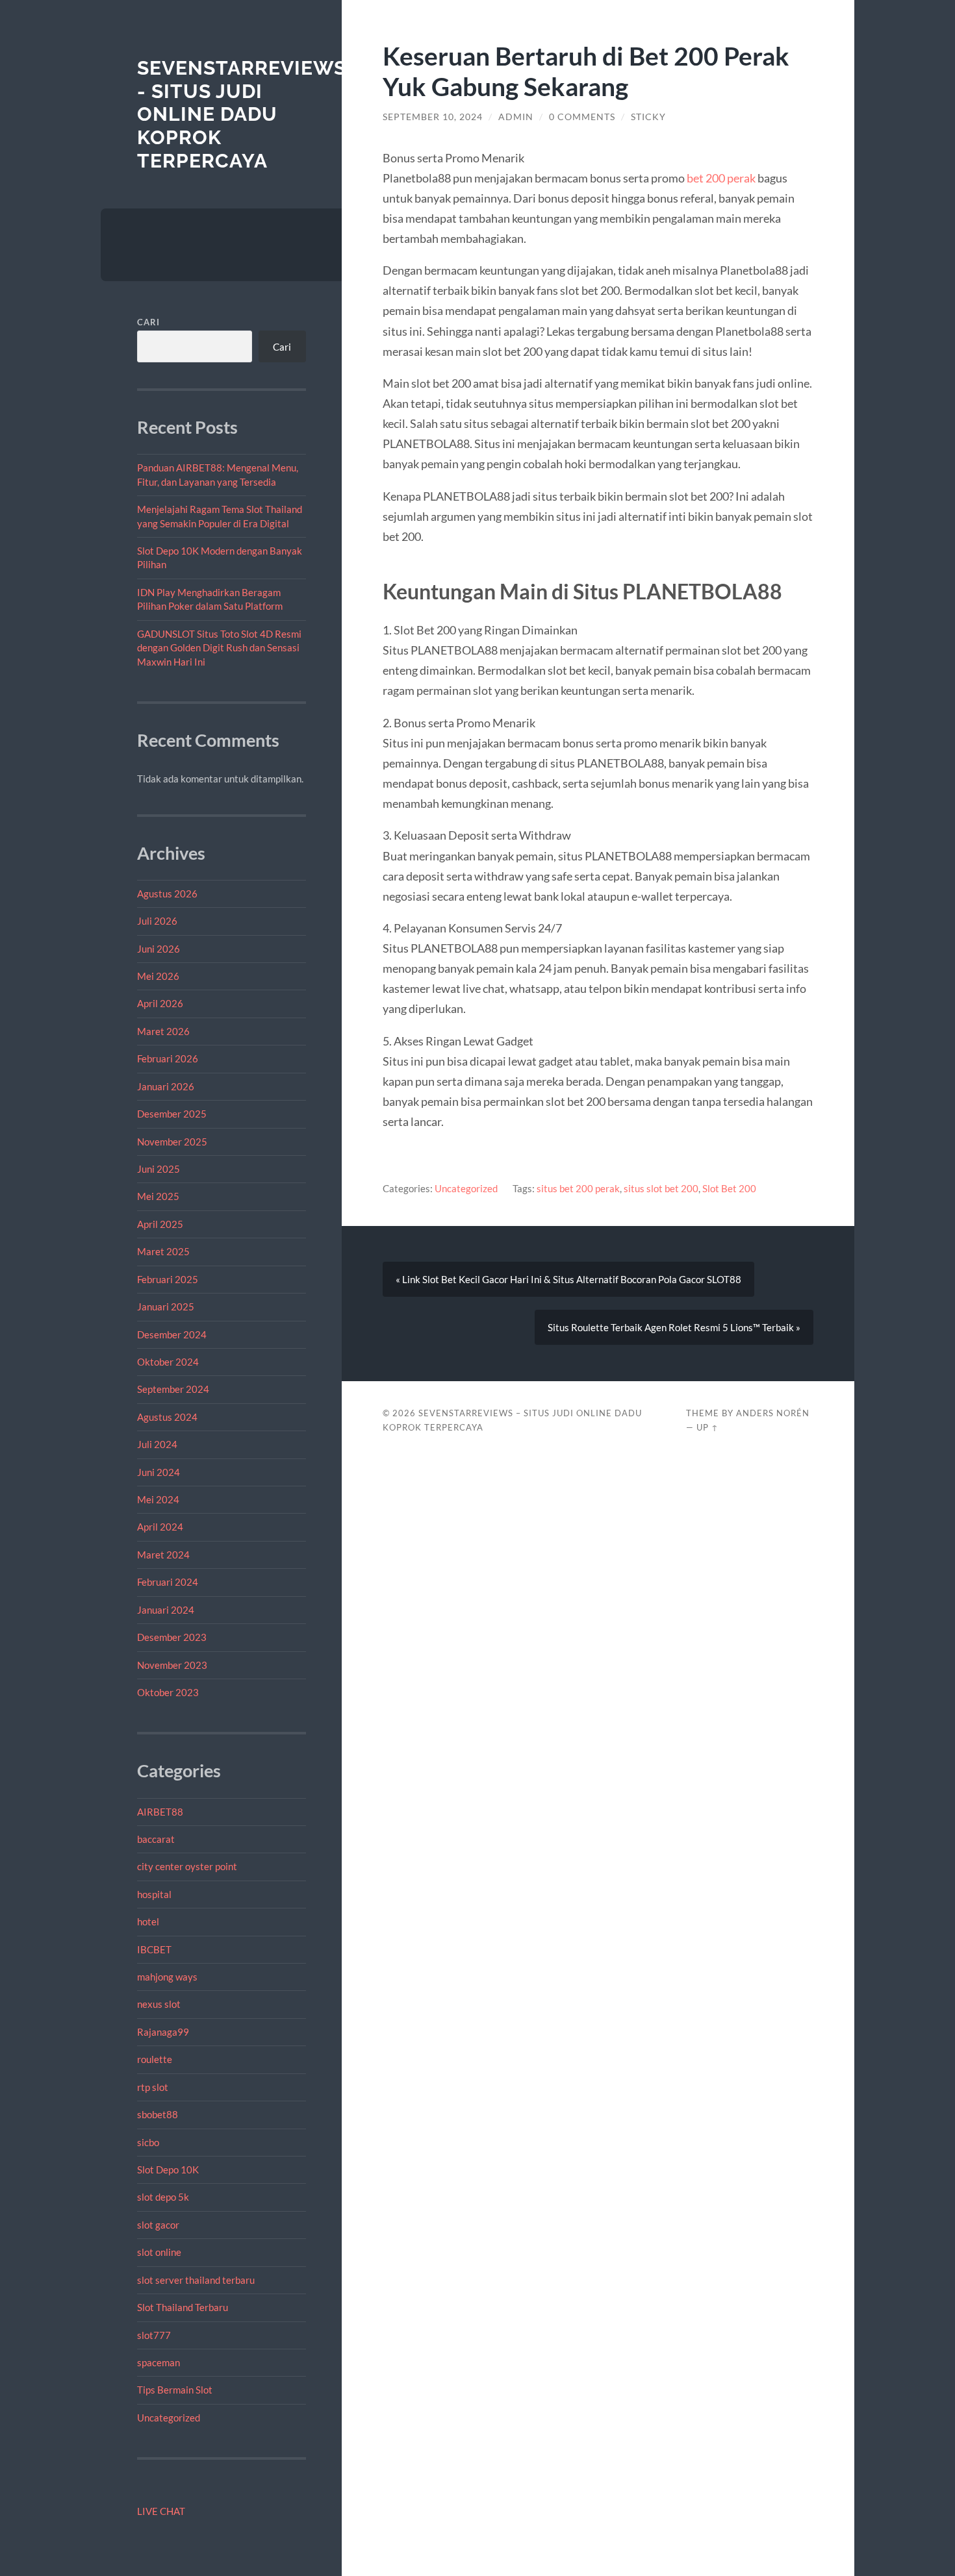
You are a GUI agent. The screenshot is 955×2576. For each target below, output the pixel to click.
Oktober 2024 (168, 1362)
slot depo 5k (163, 2197)
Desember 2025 (172, 1114)
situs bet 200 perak (578, 1188)
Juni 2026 (159, 949)
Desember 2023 (172, 1637)
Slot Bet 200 (729, 1188)
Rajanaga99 (163, 2032)
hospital (154, 1894)
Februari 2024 (168, 1582)
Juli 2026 (157, 921)
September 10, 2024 (433, 117)
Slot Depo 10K (168, 2170)
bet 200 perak (721, 178)
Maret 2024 (163, 1555)
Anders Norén (773, 1413)
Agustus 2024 (167, 1417)
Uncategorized (169, 2418)
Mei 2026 (158, 976)
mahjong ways (167, 1977)
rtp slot (153, 2087)
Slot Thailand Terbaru (183, 2307)
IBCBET (154, 1949)
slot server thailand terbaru (196, 2280)
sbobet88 (158, 2114)
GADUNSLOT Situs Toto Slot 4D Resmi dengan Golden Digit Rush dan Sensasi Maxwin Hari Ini (219, 648)
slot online (159, 2252)
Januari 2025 (166, 1307)
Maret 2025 (163, 1251)
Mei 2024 (158, 1499)
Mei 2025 (158, 1196)
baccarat (156, 1839)
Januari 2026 (166, 1086)
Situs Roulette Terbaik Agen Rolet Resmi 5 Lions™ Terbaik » (674, 1327)
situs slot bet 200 (661, 1188)
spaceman (159, 2362)
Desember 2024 (172, 1334)
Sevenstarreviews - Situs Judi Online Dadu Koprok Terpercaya (242, 114)
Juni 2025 (159, 1169)
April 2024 (160, 1527)
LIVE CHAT (161, 2511)
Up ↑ (707, 1427)
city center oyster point (187, 1866)
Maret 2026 (163, 1031)
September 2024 (173, 1389)
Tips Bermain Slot (175, 2390)
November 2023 (172, 1665)
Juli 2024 (157, 1444)
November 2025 (172, 1142)
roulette (155, 2059)
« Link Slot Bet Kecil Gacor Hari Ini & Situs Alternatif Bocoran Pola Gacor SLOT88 (568, 1279)
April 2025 (160, 1224)
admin (516, 117)
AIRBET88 (160, 1812)
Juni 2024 (159, 1472)
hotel (148, 1921)
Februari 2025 (168, 1279)
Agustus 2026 (167, 894)
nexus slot (159, 2004)
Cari (148, 322)
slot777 (154, 2335)
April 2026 (160, 1003)
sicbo (148, 2142)
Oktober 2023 (168, 1692)
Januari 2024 (166, 1610)
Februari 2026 (168, 1058)
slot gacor (158, 2225)
